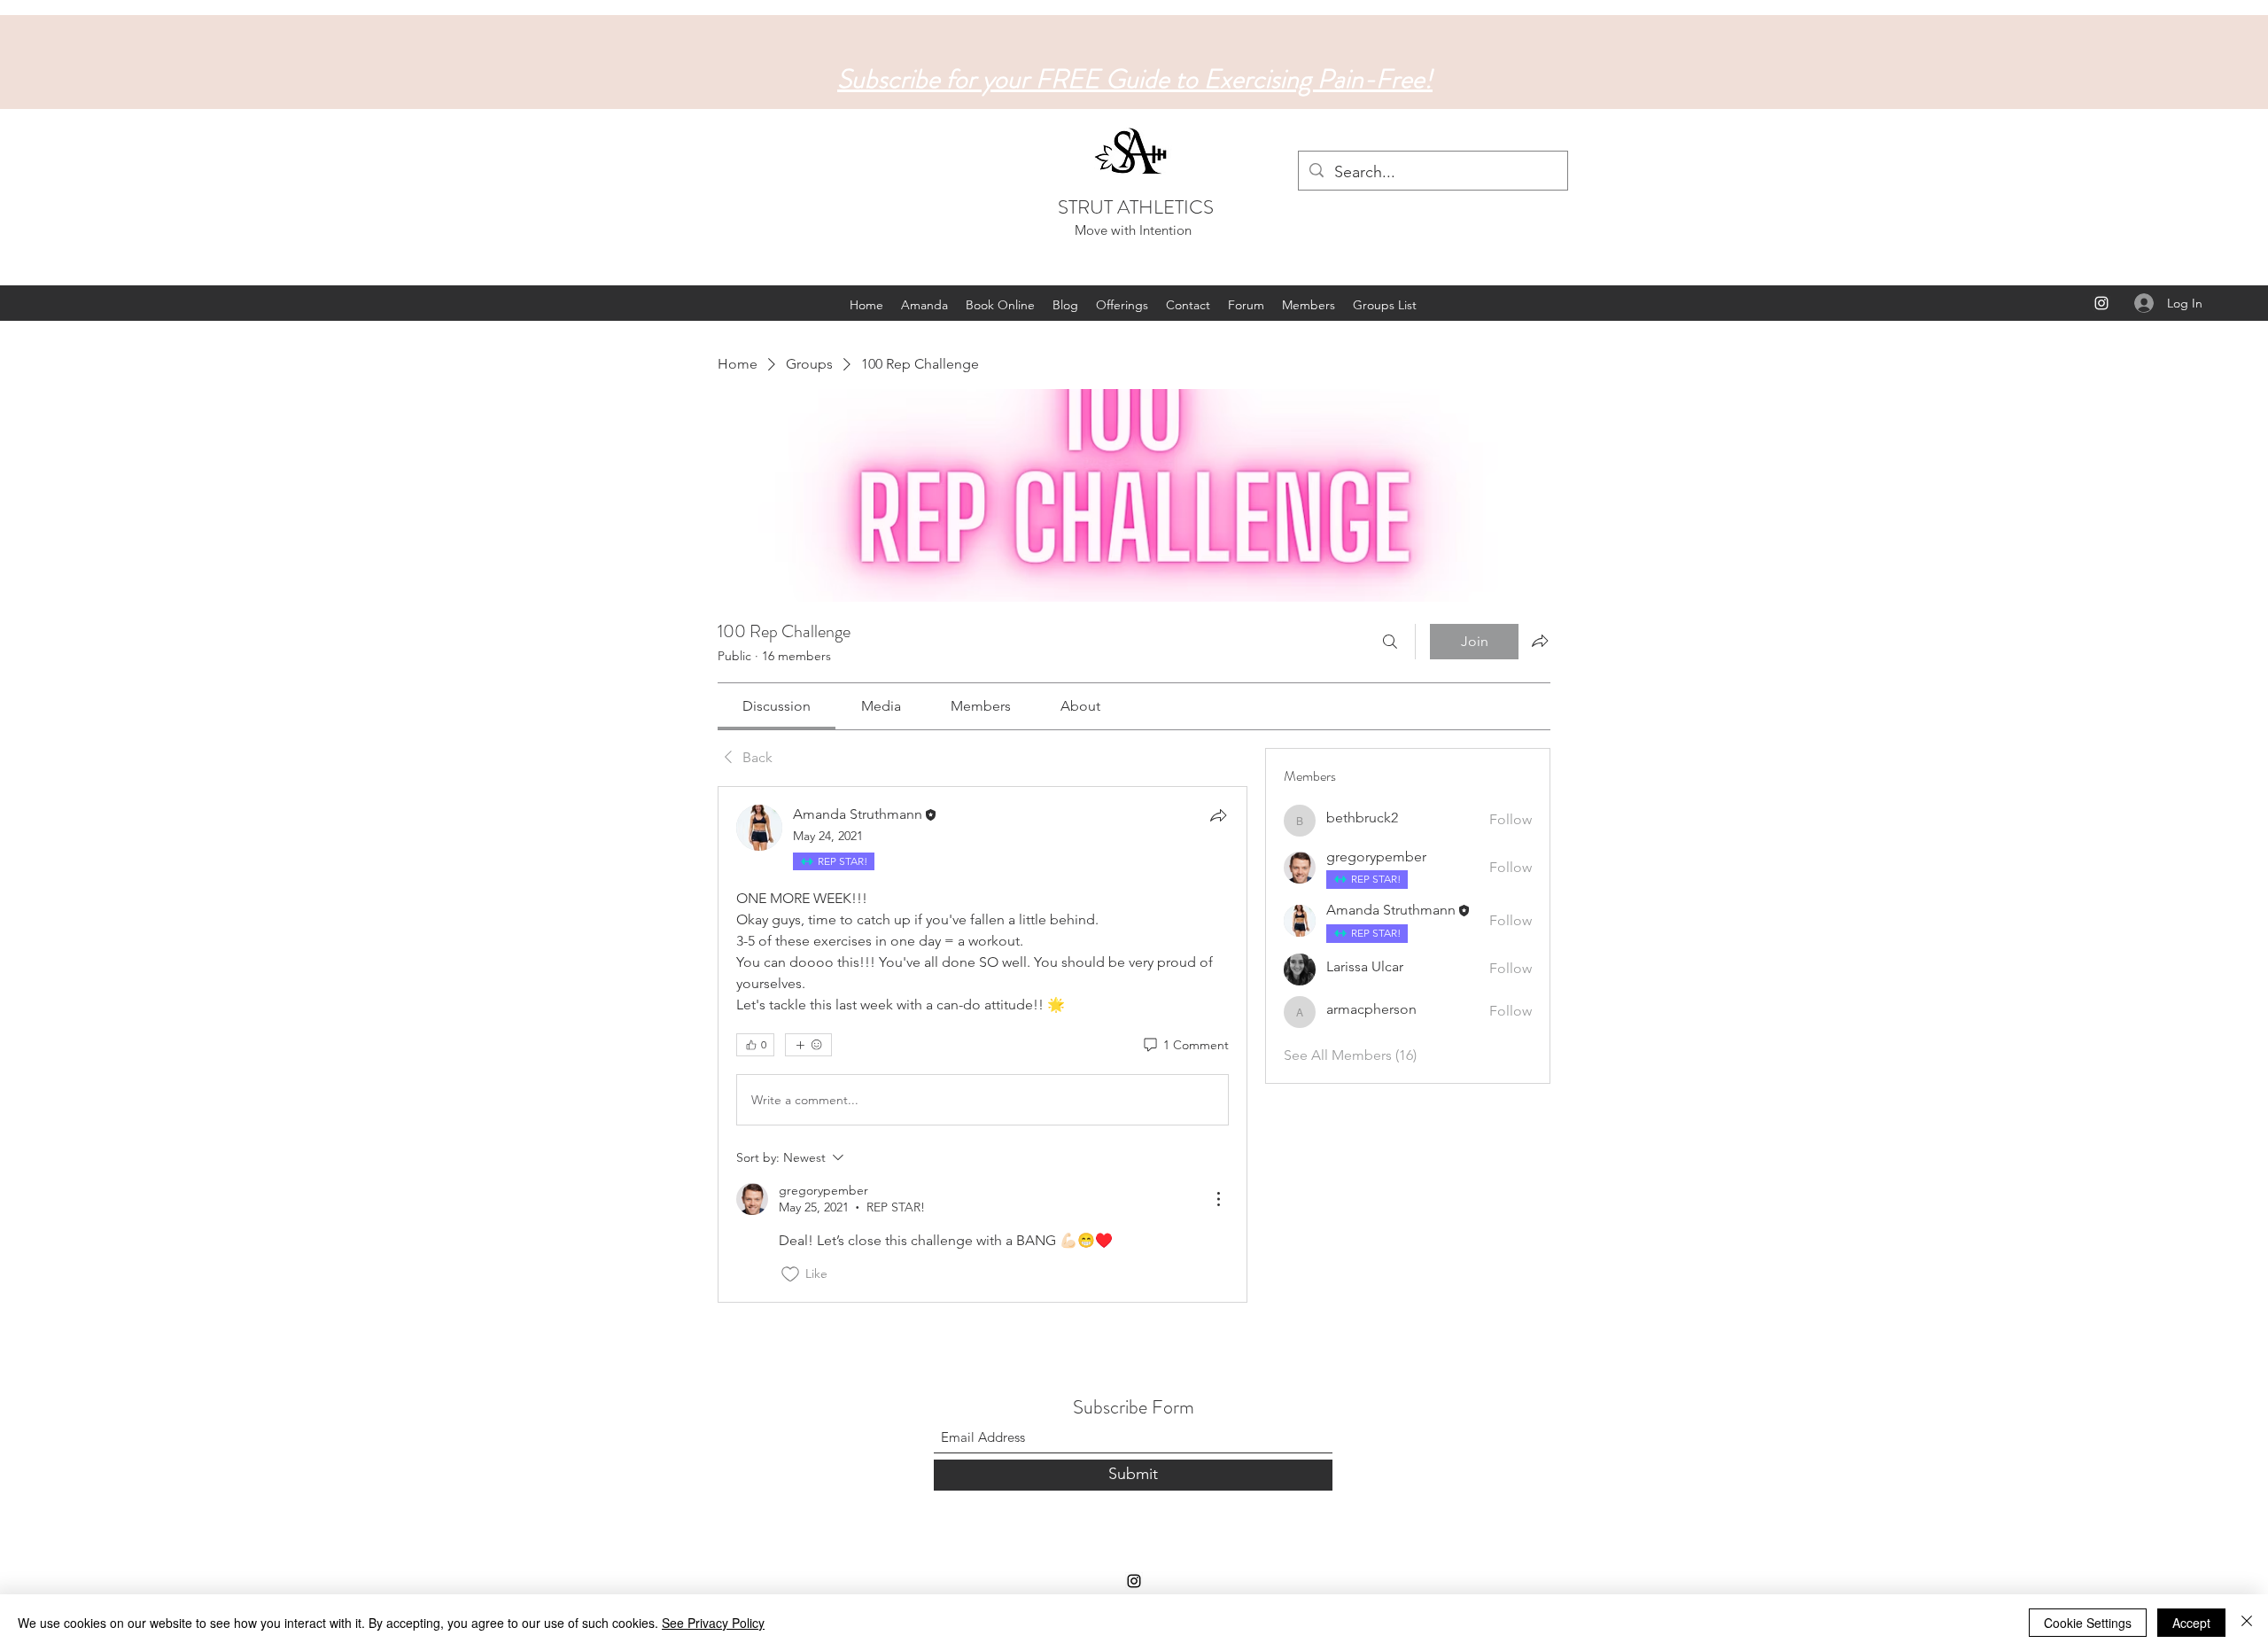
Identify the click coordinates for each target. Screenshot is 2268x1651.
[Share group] (1540, 641)
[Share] (1218, 815)
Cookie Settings (2088, 1623)
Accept (2191, 1623)
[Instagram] (2101, 303)
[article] (983, 1044)
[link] (777, 706)
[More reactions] (808, 1045)
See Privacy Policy (713, 1623)
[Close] (2247, 1623)
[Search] (1390, 642)
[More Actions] (1218, 1199)
